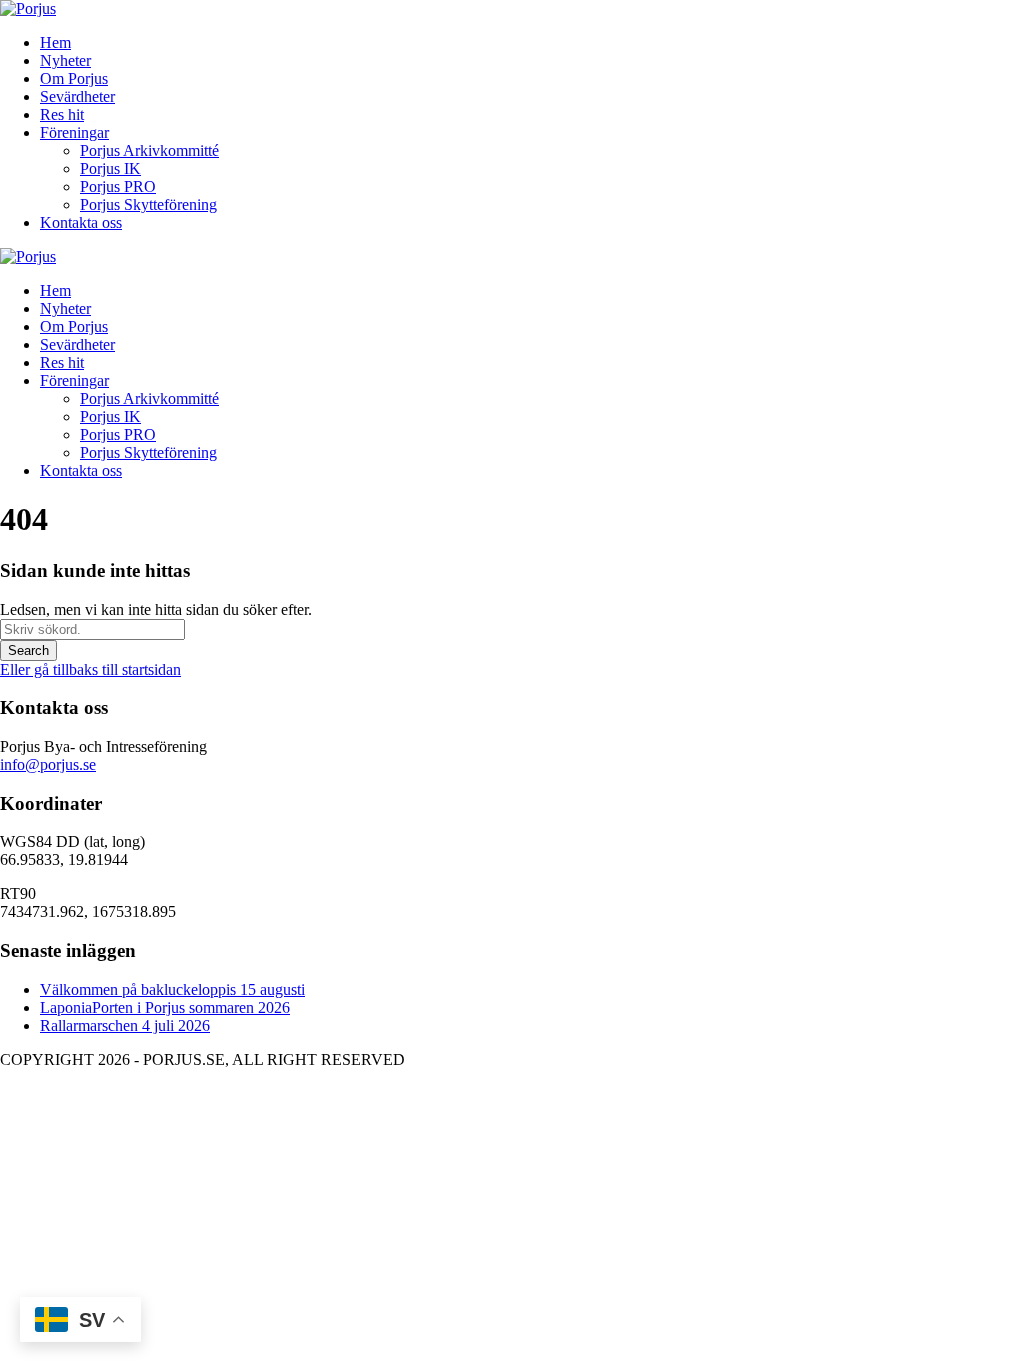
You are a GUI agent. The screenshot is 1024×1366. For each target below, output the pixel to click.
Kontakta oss (81, 222)
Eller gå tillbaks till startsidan (90, 669)
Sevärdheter (77, 96)
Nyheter (65, 60)
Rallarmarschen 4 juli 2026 (125, 1025)
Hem (55, 42)
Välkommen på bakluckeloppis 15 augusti (172, 989)
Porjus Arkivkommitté (149, 150)
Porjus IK (110, 168)
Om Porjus (74, 78)
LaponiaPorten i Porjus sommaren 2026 (165, 1007)
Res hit (62, 114)
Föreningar (74, 132)
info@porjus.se (48, 764)
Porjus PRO (118, 186)
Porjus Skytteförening (148, 204)
